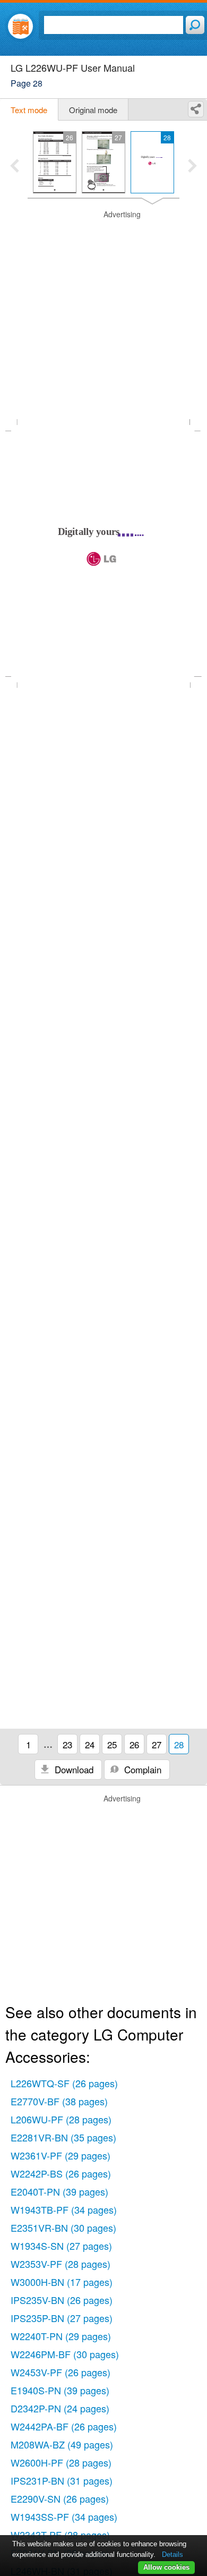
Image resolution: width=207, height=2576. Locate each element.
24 (90, 1744)
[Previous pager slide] (15, 167)
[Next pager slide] (192, 167)
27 (157, 1744)
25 (112, 1744)
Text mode (29, 110)
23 (67, 1744)
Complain (141, 1769)
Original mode (93, 110)
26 (134, 1744)
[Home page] (20, 26)
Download (73, 1769)
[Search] (195, 25)
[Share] (196, 109)
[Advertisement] (103, 313)
